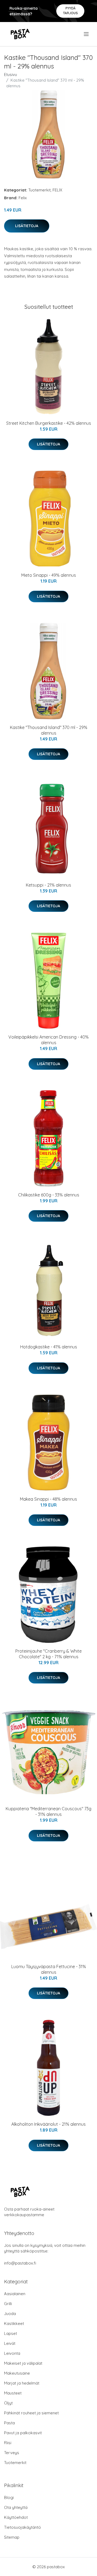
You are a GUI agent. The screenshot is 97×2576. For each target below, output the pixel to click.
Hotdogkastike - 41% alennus (49, 1347)
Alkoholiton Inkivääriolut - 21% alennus (48, 2124)
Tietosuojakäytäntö (22, 2527)
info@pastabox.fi (20, 2263)
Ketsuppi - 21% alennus (48, 885)
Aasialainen (15, 2294)
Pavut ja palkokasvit (23, 2433)
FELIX (57, 190)
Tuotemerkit (39, 190)
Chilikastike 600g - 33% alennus (49, 1195)
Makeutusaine (17, 2373)
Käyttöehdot (16, 2517)
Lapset (11, 2333)
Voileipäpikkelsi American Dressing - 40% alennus (48, 1040)
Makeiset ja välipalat (23, 2363)
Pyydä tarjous (70, 11)
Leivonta (12, 2353)
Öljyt (8, 2403)
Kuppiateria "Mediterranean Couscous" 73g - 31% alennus (48, 1811)
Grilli (8, 2304)
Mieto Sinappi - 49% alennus (49, 575)
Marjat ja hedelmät (22, 2383)
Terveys (12, 2453)
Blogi (9, 2497)
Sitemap (12, 2537)
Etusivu (11, 75)
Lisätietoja (27, 226)
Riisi (8, 2443)
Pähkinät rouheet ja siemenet (31, 2413)
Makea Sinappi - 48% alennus (48, 1499)
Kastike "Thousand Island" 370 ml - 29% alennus (49, 730)
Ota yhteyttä (16, 2507)
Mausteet (13, 2393)
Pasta (9, 2423)
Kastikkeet (14, 2323)
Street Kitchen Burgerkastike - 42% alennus (49, 423)
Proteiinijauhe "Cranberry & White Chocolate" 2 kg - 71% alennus (48, 1654)
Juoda (10, 2314)
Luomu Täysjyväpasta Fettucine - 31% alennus (49, 1969)
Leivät (10, 2343)
